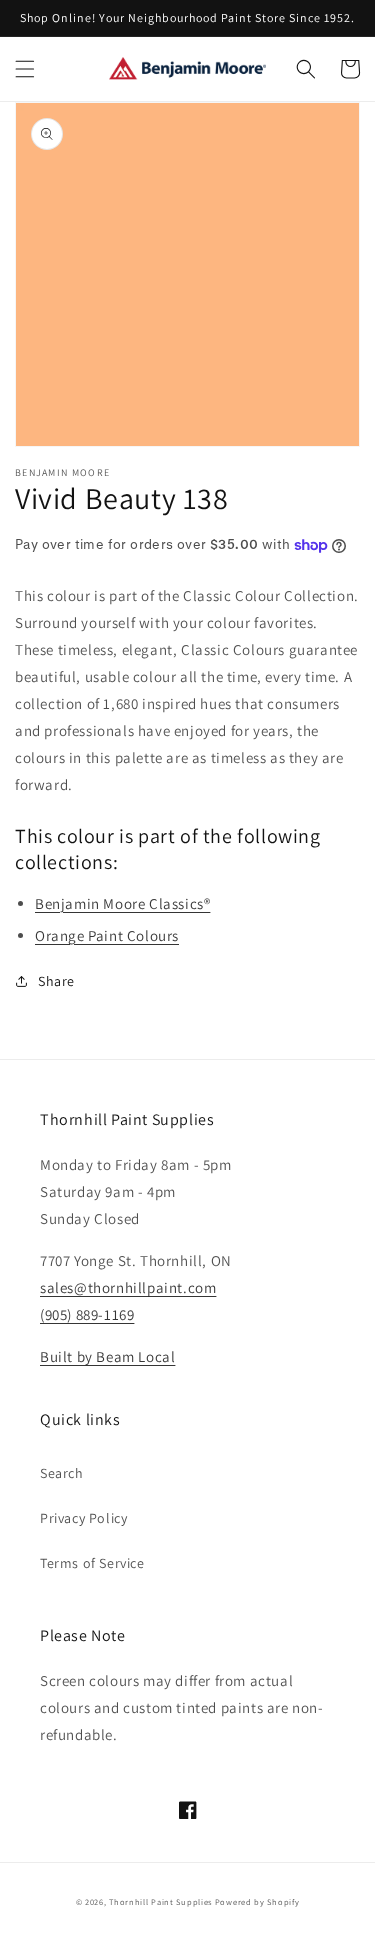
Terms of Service (92, 1563)
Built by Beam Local (107, 1356)
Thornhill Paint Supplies (160, 1901)
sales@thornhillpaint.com (128, 1287)
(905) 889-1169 (87, 1314)
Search (62, 1473)
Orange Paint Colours (107, 935)
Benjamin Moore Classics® (122, 903)
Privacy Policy (83, 1518)
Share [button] (56, 981)
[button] (25, 69)
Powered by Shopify (257, 1901)
